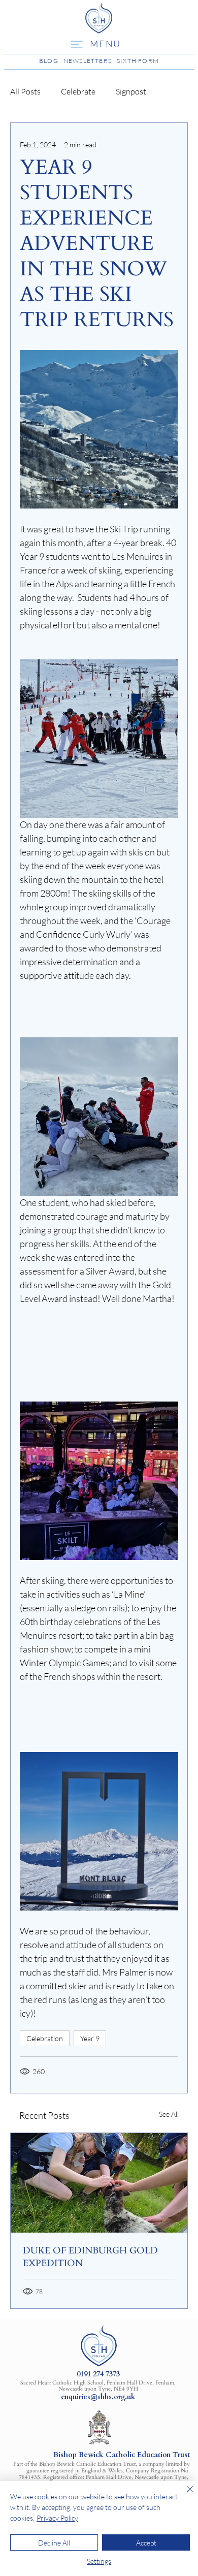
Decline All (54, 2543)
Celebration (45, 2038)
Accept (146, 2543)
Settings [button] (99, 2561)
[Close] (184, 2495)
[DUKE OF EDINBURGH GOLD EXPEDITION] (99, 2183)
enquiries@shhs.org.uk (98, 2397)
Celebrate (78, 91)
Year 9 (90, 2038)
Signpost (131, 91)
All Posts (25, 91)
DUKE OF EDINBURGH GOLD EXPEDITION (90, 2257)
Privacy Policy (57, 2518)
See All (169, 2114)
